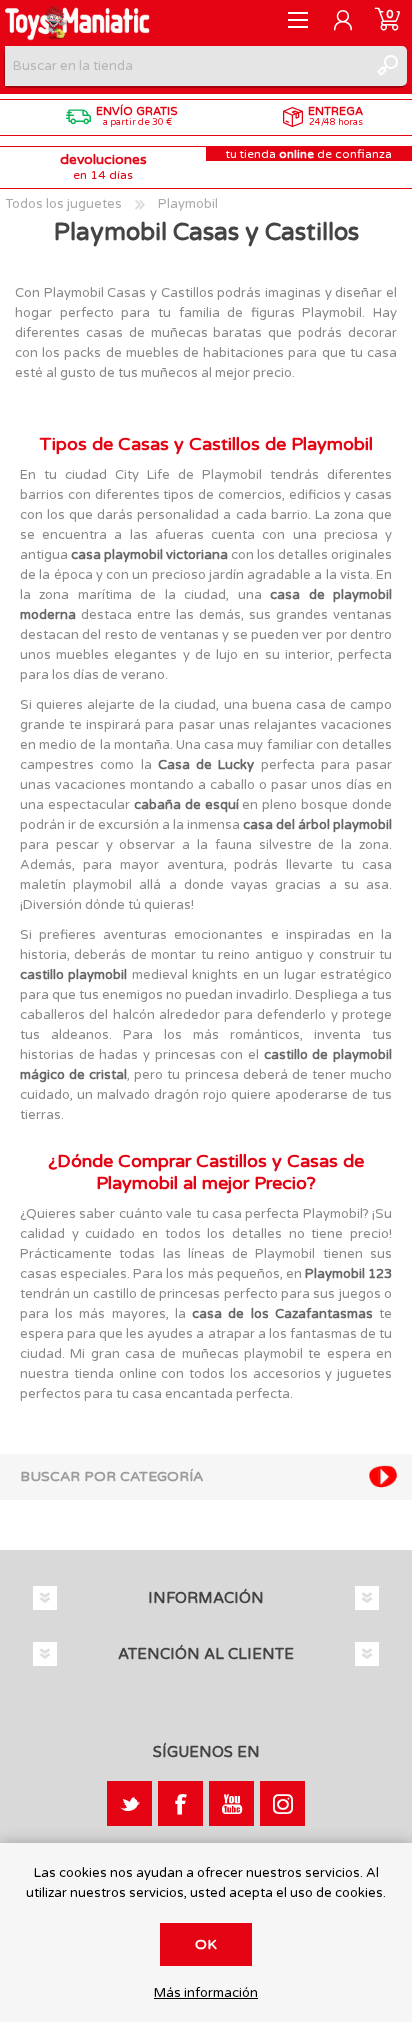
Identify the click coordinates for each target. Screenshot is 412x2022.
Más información (206, 1993)
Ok (206, 1944)
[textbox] (186, 66)
